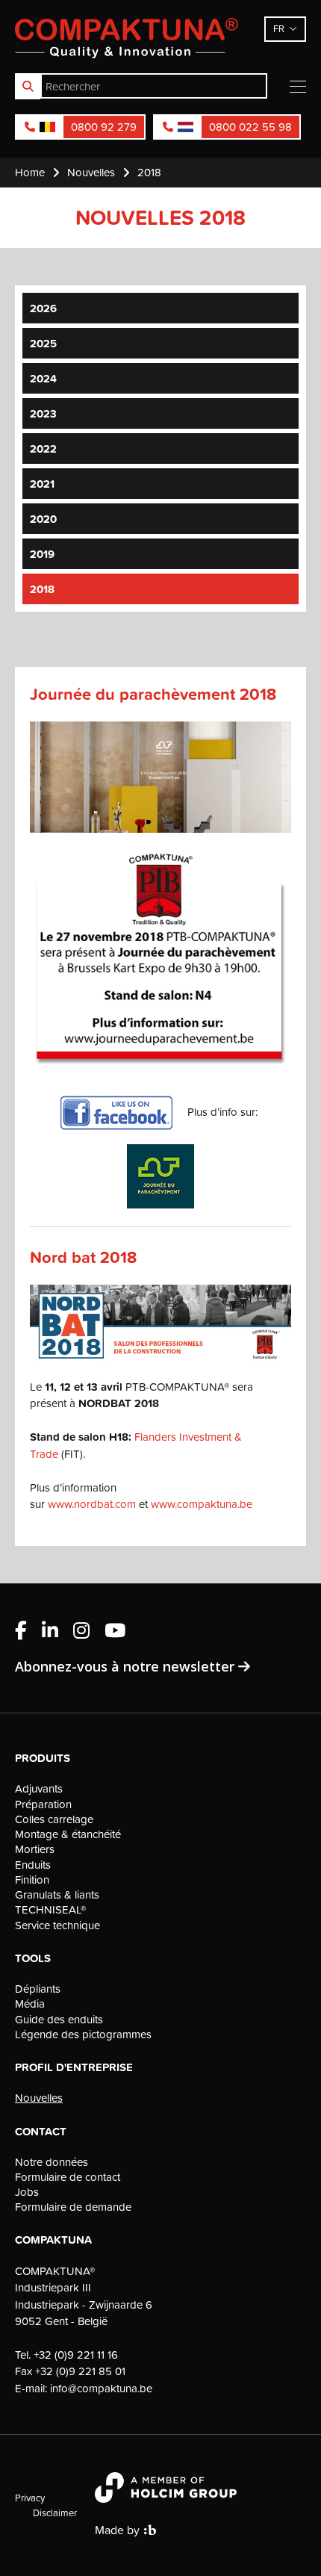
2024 (43, 378)
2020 (43, 519)
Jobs (27, 2192)
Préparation (43, 1804)
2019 (42, 554)
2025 (43, 343)
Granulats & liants (57, 1895)
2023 (43, 413)
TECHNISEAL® (50, 1910)
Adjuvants (39, 1789)
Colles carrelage (54, 1819)
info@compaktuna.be (101, 2388)
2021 (42, 484)
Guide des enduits (59, 2020)
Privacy (30, 2498)
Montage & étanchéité (68, 1834)
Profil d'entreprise (74, 2067)
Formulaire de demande (73, 2207)
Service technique (57, 1925)
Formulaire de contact (68, 2177)
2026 (43, 308)
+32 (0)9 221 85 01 (80, 2371)
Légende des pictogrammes (83, 2035)
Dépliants (38, 1989)
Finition (32, 1880)
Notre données (52, 2162)
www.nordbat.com (92, 1504)
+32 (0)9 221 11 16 (76, 2355)
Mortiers (35, 1849)
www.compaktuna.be (202, 1504)
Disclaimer (55, 2513)
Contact (41, 2132)
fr (279, 28)
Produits (43, 1758)
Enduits (33, 1865)
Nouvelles (39, 2098)
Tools (33, 1958)
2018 (42, 589)
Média (30, 2004)
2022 (43, 449)
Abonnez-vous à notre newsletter (127, 1666)
